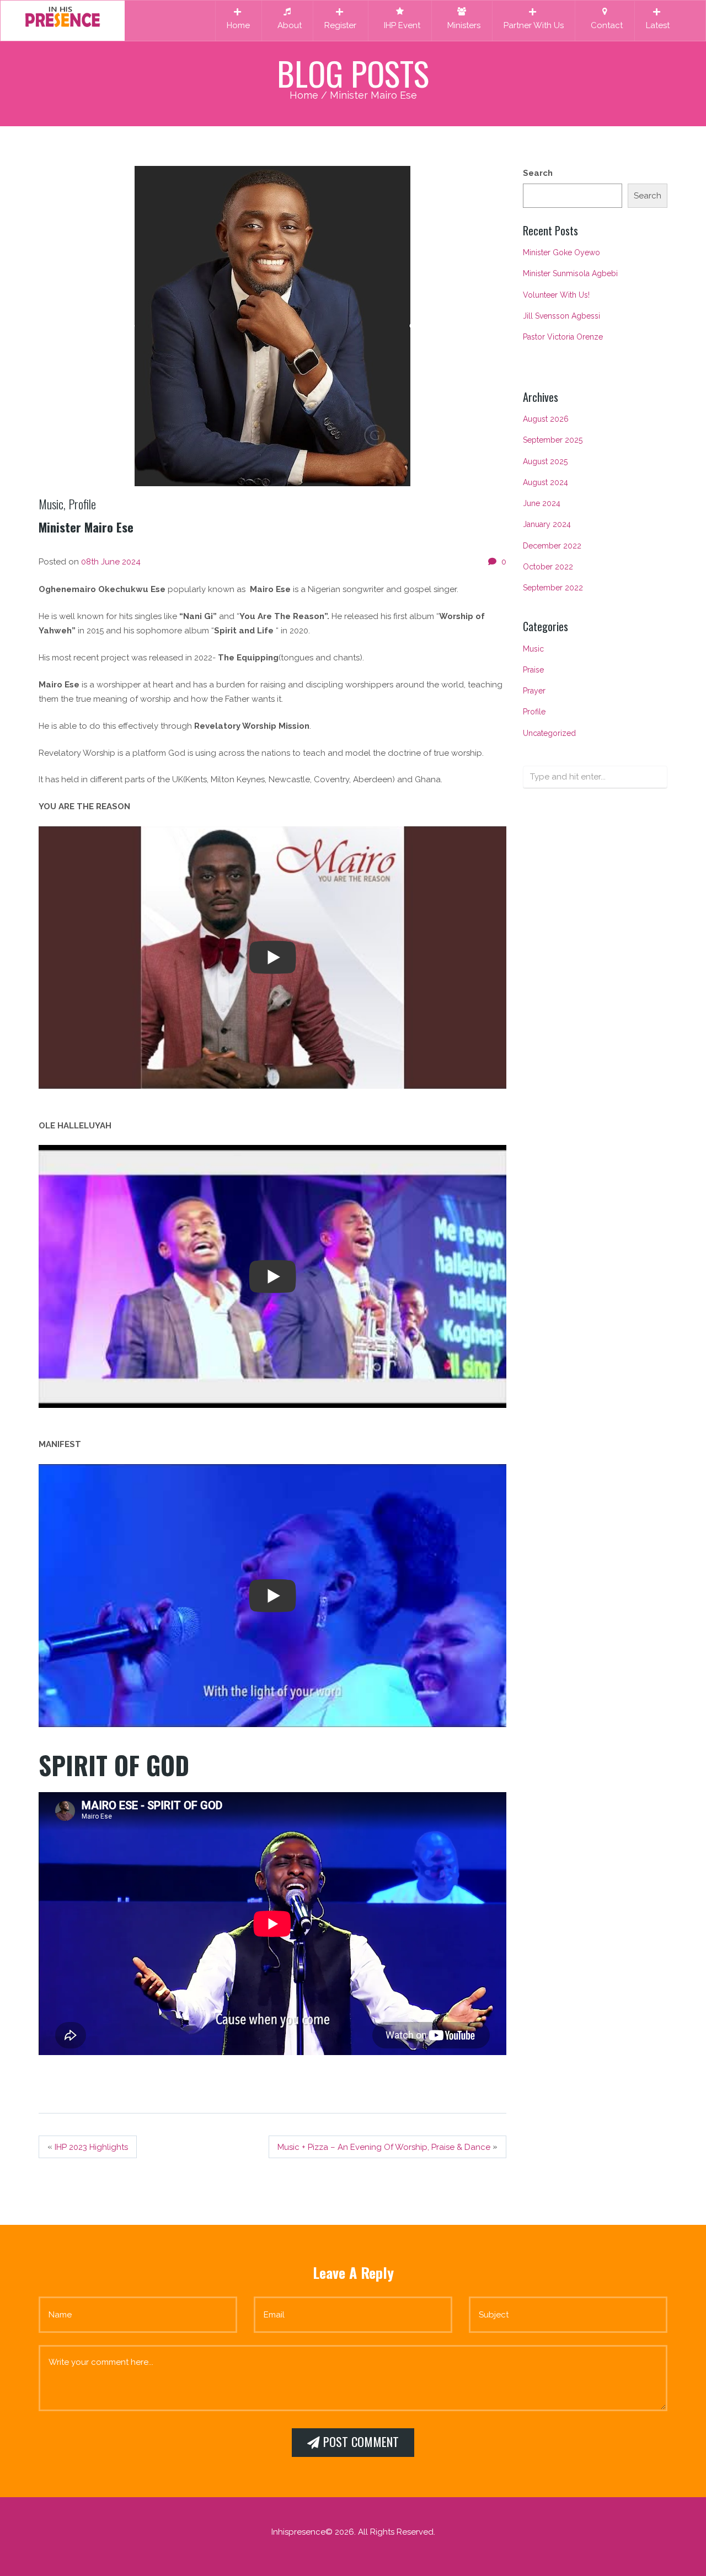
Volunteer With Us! (556, 295)
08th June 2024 (111, 562)
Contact (605, 25)
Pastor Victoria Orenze (563, 337)
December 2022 (552, 546)
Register (340, 25)
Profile (82, 504)
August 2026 (546, 419)
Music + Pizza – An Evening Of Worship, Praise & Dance (384, 2147)
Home (238, 25)
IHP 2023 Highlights (91, 2147)
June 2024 (542, 503)
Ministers (462, 25)
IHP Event (400, 25)
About (287, 25)
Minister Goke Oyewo (561, 252)
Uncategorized (549, 733)
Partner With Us (534, 25)
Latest (658, 25)
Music (51, 504)
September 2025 (553, 440)
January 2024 (547, 524)
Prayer (534, 691)
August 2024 (545, 482)
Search (538, 173)
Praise (533, 670)
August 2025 (545, 461)
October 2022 (548, 567)
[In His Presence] (63, 16)
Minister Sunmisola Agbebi (570, 273)
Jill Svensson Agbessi (561, 316)
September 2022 (553, 588)
